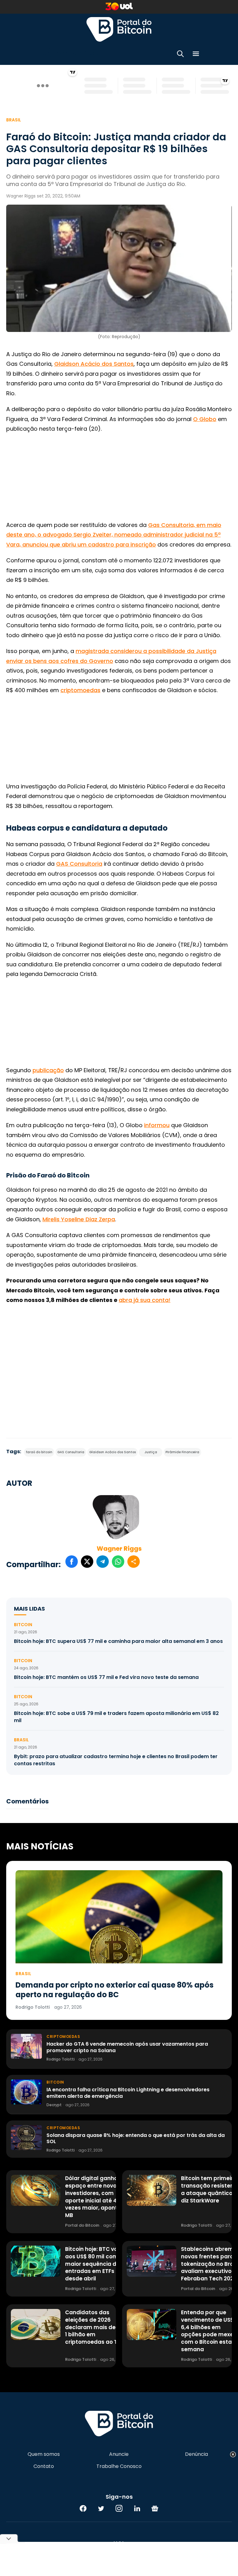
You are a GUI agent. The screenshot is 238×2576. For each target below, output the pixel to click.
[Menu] (196, 55)
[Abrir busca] (180, 55)
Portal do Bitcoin (119, 29)
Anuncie (119, 2454)
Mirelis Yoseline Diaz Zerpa (79, 1219)
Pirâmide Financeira (182, 1452)
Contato (44, 2466)
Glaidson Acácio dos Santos (94, 364)
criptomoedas (80, 690)
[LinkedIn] (137, 2508)
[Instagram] (119, 2508)
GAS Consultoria (79, 864)
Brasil (14, 120)
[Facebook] (83, 2508)
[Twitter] (101, 2508)
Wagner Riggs (119, 1549)
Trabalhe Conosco (119, 2466)
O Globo (205, 419)
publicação (48, 1070)
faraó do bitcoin (39, 1452)
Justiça (151, 1452)
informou (157, 1125)
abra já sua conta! (145, 1300)
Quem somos (44, 2454)
